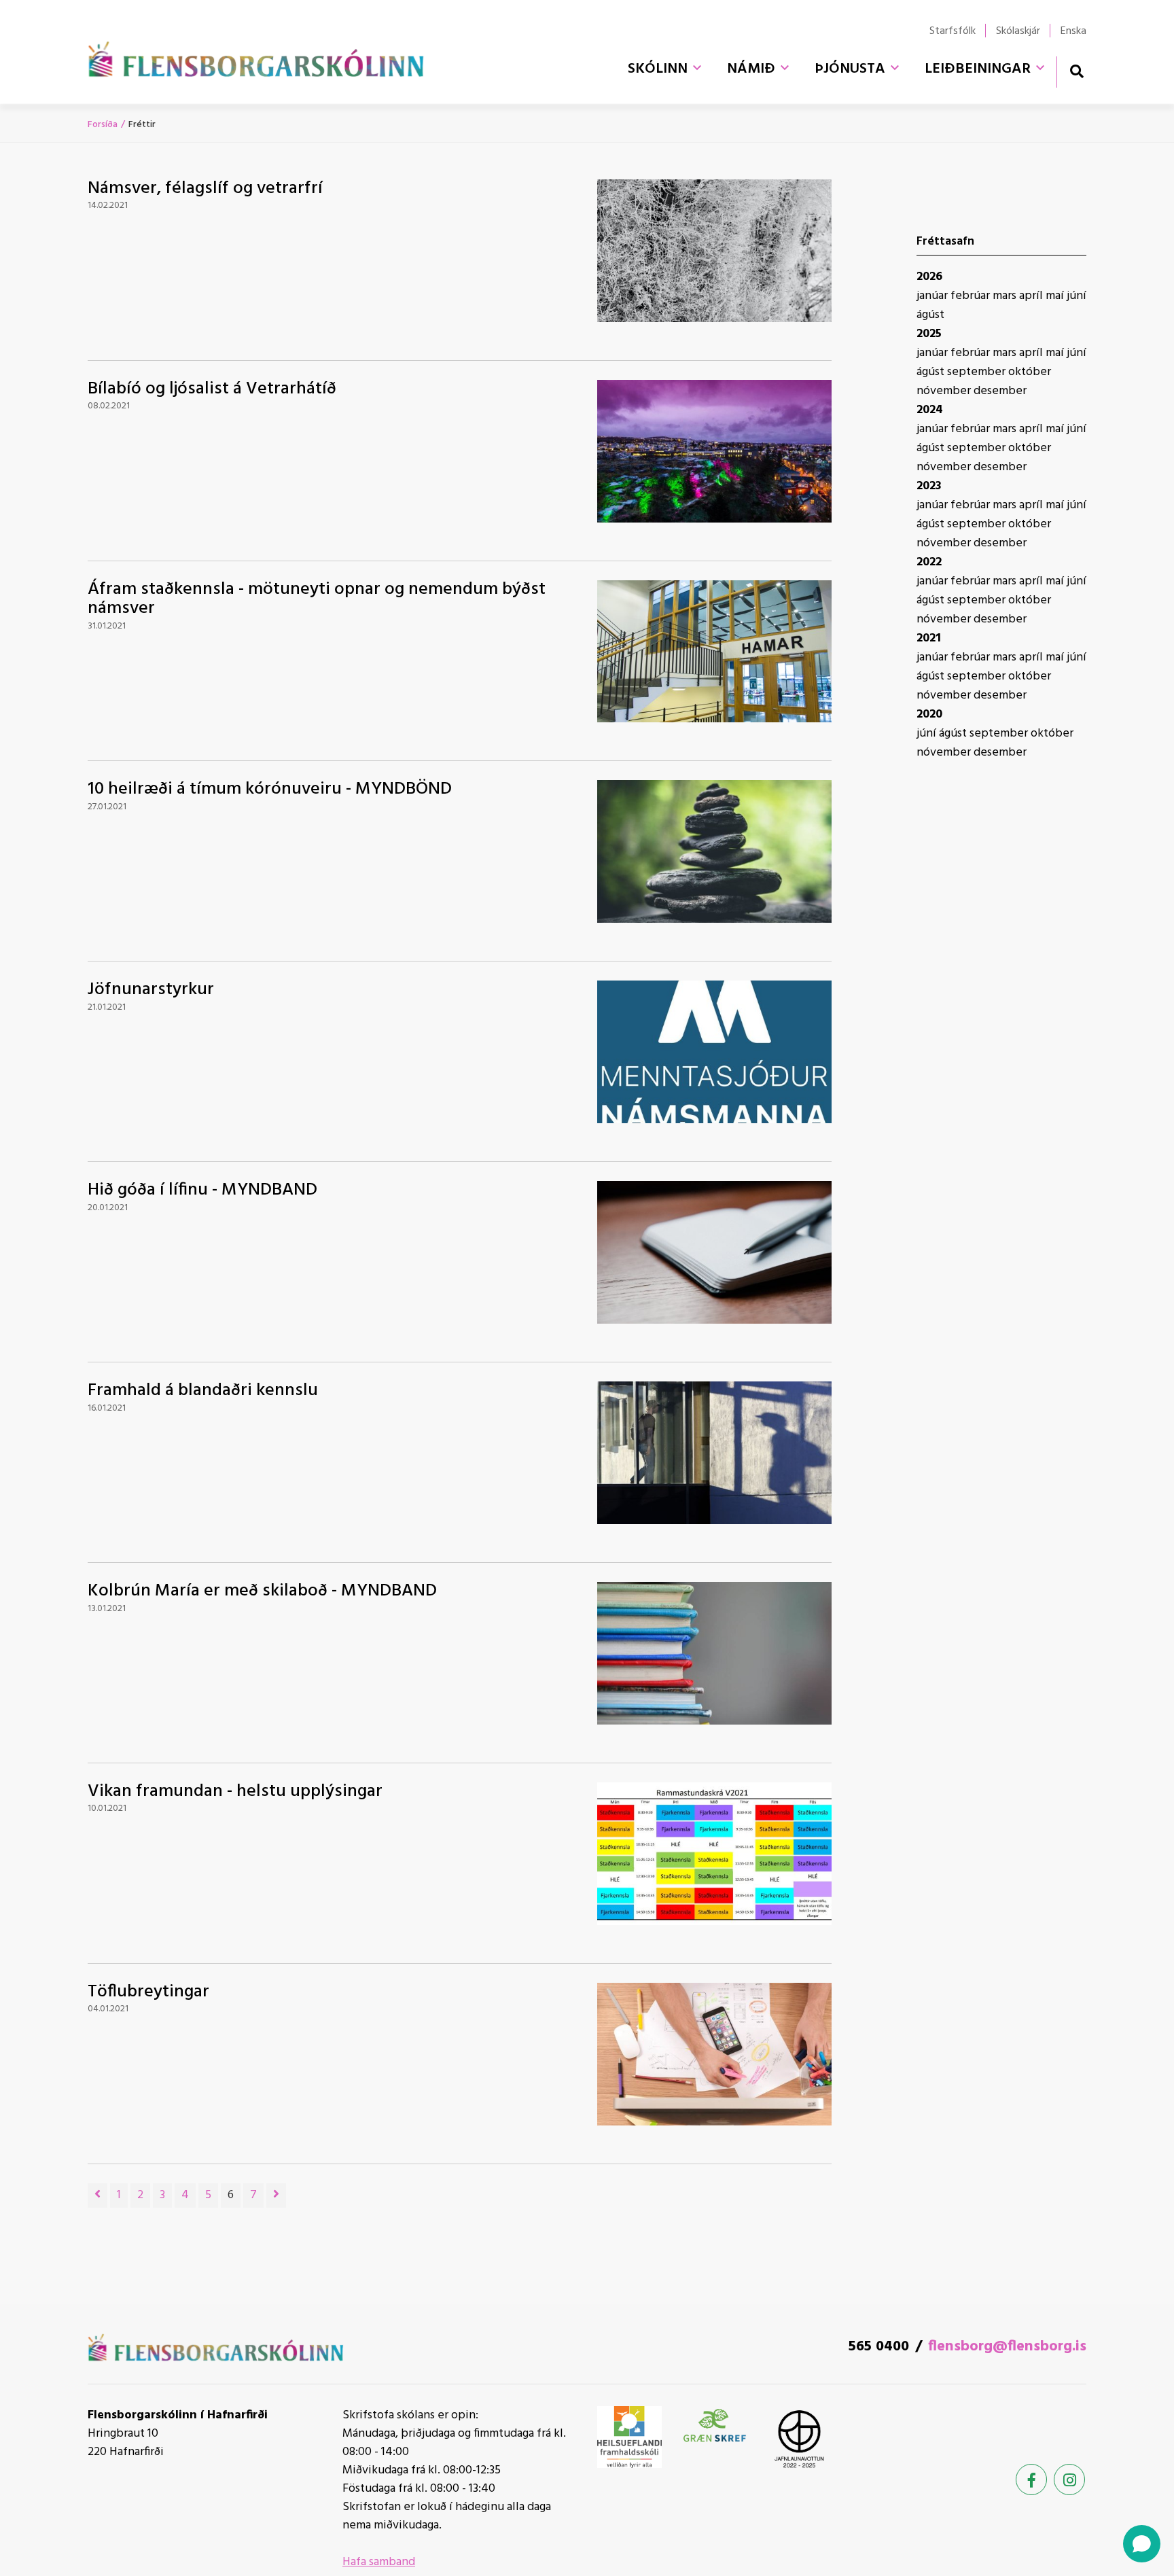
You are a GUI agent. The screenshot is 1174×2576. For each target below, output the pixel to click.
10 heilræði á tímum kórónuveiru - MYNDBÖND (270, 789)
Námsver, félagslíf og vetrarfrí (205, 189)
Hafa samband (379, 2562)
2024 (930, 410)
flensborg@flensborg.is (1007, 2347)
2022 (929, 562)
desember (1000, 391)
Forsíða (103, 125)
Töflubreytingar (148, 1992)
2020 (929, 714)
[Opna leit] (1077, 71)
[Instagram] (1069, 2480)
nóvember (945, 391)
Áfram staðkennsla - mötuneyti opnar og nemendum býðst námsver (317, 599)
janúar (933, 296)
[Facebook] (1031, 2480)
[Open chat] (1142, 2544)
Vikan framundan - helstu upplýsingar (235, 1792)
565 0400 (879, 2347)
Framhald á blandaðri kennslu (203, 1391)
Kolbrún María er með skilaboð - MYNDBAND (262, 1591)
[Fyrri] (97, 2195)
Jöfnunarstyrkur (151, 990)
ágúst (930, 315)
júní (1077, 296)
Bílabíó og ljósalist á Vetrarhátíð (212, 389)
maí (1056, 296)
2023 (929, 486)
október (1030, 372)
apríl (1032, 296)
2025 (929, 334)
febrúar (972, 296)
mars (1006, 296)
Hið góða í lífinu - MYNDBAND (202, 1190)
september (978, 372)
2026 (929, 277)
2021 (929, 638)
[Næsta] (276, 2195)
